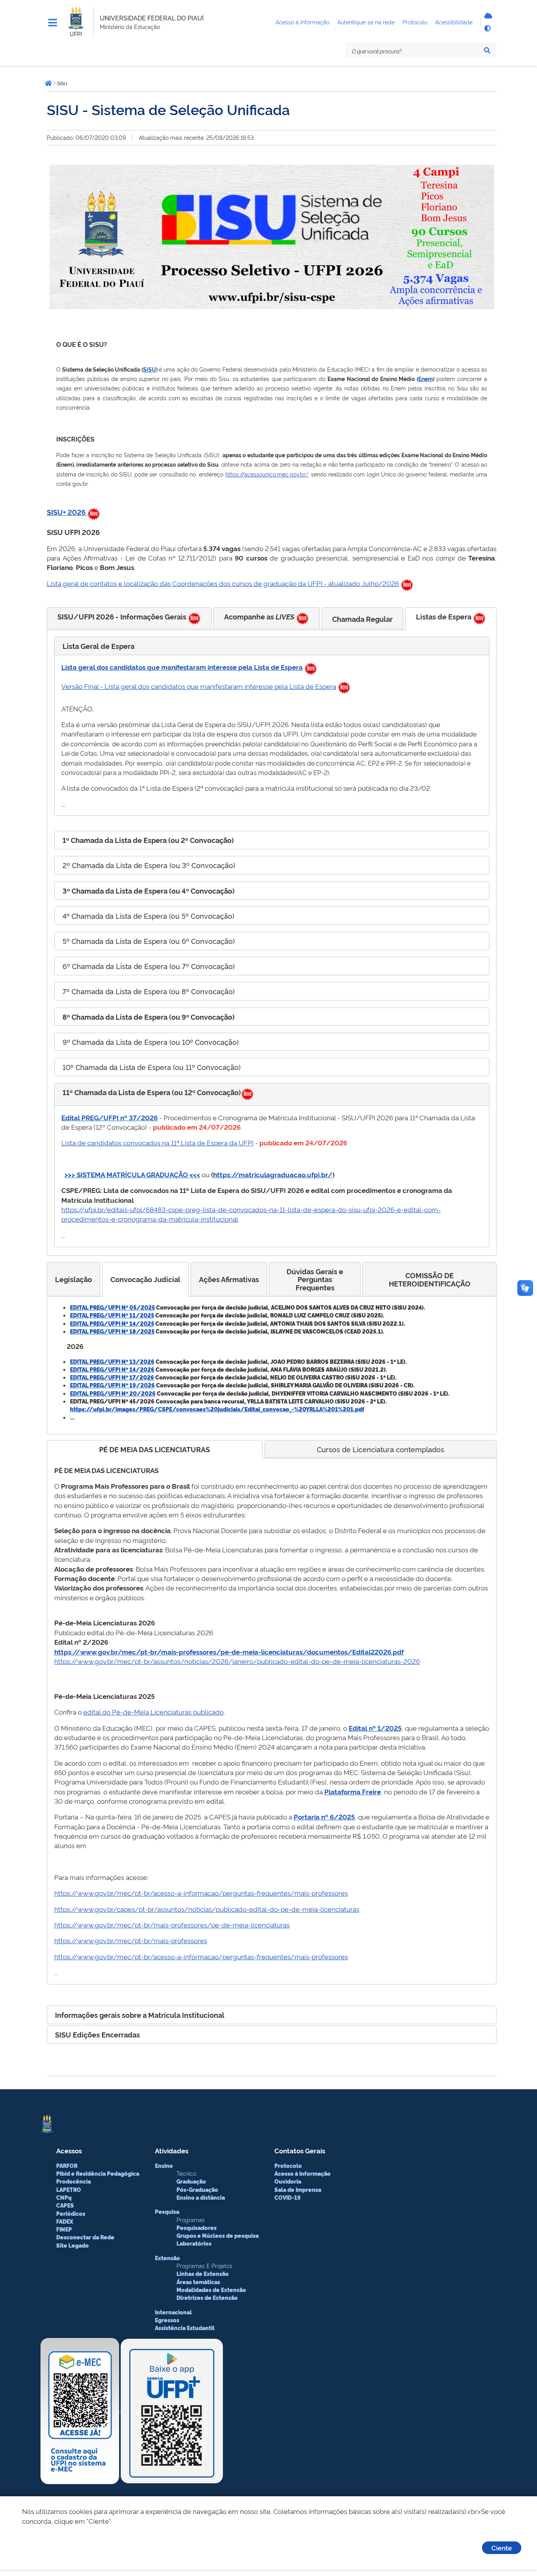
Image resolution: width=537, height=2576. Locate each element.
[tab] (129, 618)
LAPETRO (69, 2189)
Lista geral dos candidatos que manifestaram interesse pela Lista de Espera (182, 667)
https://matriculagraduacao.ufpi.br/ (273, 1174)
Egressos (167, 2320)
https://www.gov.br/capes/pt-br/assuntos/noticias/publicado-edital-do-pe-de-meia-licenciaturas (207, 1909)
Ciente (502, 2548)
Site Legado (73, 2245)
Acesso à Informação (303, 2173)
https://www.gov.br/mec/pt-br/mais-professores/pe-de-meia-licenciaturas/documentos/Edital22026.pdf (229, 1652)
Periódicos (71, 2213)
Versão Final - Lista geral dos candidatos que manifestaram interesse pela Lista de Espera (199, 686)
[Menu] (53, 23)
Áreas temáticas (198, 2282)
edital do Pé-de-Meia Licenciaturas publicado (154, 1712)
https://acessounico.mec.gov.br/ (267, 474)
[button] (272, 646)
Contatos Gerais (300, 2150)
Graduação (191, 2181)
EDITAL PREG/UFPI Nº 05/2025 (112, 1307)
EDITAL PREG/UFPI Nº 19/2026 (112, 1385)
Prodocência (74, 2181)
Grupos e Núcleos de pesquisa (218, 2235)
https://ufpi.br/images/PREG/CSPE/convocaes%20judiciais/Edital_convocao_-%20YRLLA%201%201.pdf (217, 1409)
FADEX (65, 2221)
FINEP (64, 2229)
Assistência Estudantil (185, 2328)
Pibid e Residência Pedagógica (98, 2173)
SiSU (150, 369)
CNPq (64, 2197)
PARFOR (67, 2166)
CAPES (65, 2205)
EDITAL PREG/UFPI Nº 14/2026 (112, 1369)
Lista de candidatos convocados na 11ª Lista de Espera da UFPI (157, 1142)
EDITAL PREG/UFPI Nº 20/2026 (113, 1393)
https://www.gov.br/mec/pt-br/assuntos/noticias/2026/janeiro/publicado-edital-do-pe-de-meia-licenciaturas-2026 (237, 1661)
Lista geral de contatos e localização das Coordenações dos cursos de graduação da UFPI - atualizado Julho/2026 (223, 583)
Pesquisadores (197, 2228)
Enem (426, 378)
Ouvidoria (288, 2181)
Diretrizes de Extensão (207, 2298)
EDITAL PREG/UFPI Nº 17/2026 (112, 1377)
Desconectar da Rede (85, 2237)
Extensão (167, 2258)
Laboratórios (194, 2243)
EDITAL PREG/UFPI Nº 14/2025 (112, 1323)
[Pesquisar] (487, 50)
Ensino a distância (201, 2197)
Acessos (69, 2150)
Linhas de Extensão (203, 2274)
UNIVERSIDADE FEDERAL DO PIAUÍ (152, 18)
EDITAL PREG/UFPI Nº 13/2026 (112, 1361)
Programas (191, 2220)
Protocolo (288, 2166)
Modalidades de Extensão (211, 2290)
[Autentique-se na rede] (487, 16)
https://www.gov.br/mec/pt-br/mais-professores (131, 1940)
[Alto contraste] (487, 28)
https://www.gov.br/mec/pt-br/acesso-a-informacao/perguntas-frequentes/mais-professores (201, 1893)
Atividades (172, 2150)
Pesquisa (167, 2211)
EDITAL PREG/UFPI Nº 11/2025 (112, 1315)
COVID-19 (288, 2197)
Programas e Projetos (204, 2265)
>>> (70, 1174)
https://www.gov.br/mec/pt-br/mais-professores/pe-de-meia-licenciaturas (172, 1925)
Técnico (186, 2173)
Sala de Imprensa (298, 2189)
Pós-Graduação (197, 2189)
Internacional (173, 2312)
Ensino (164, 2166)
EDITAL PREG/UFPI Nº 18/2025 (112, 1331)
